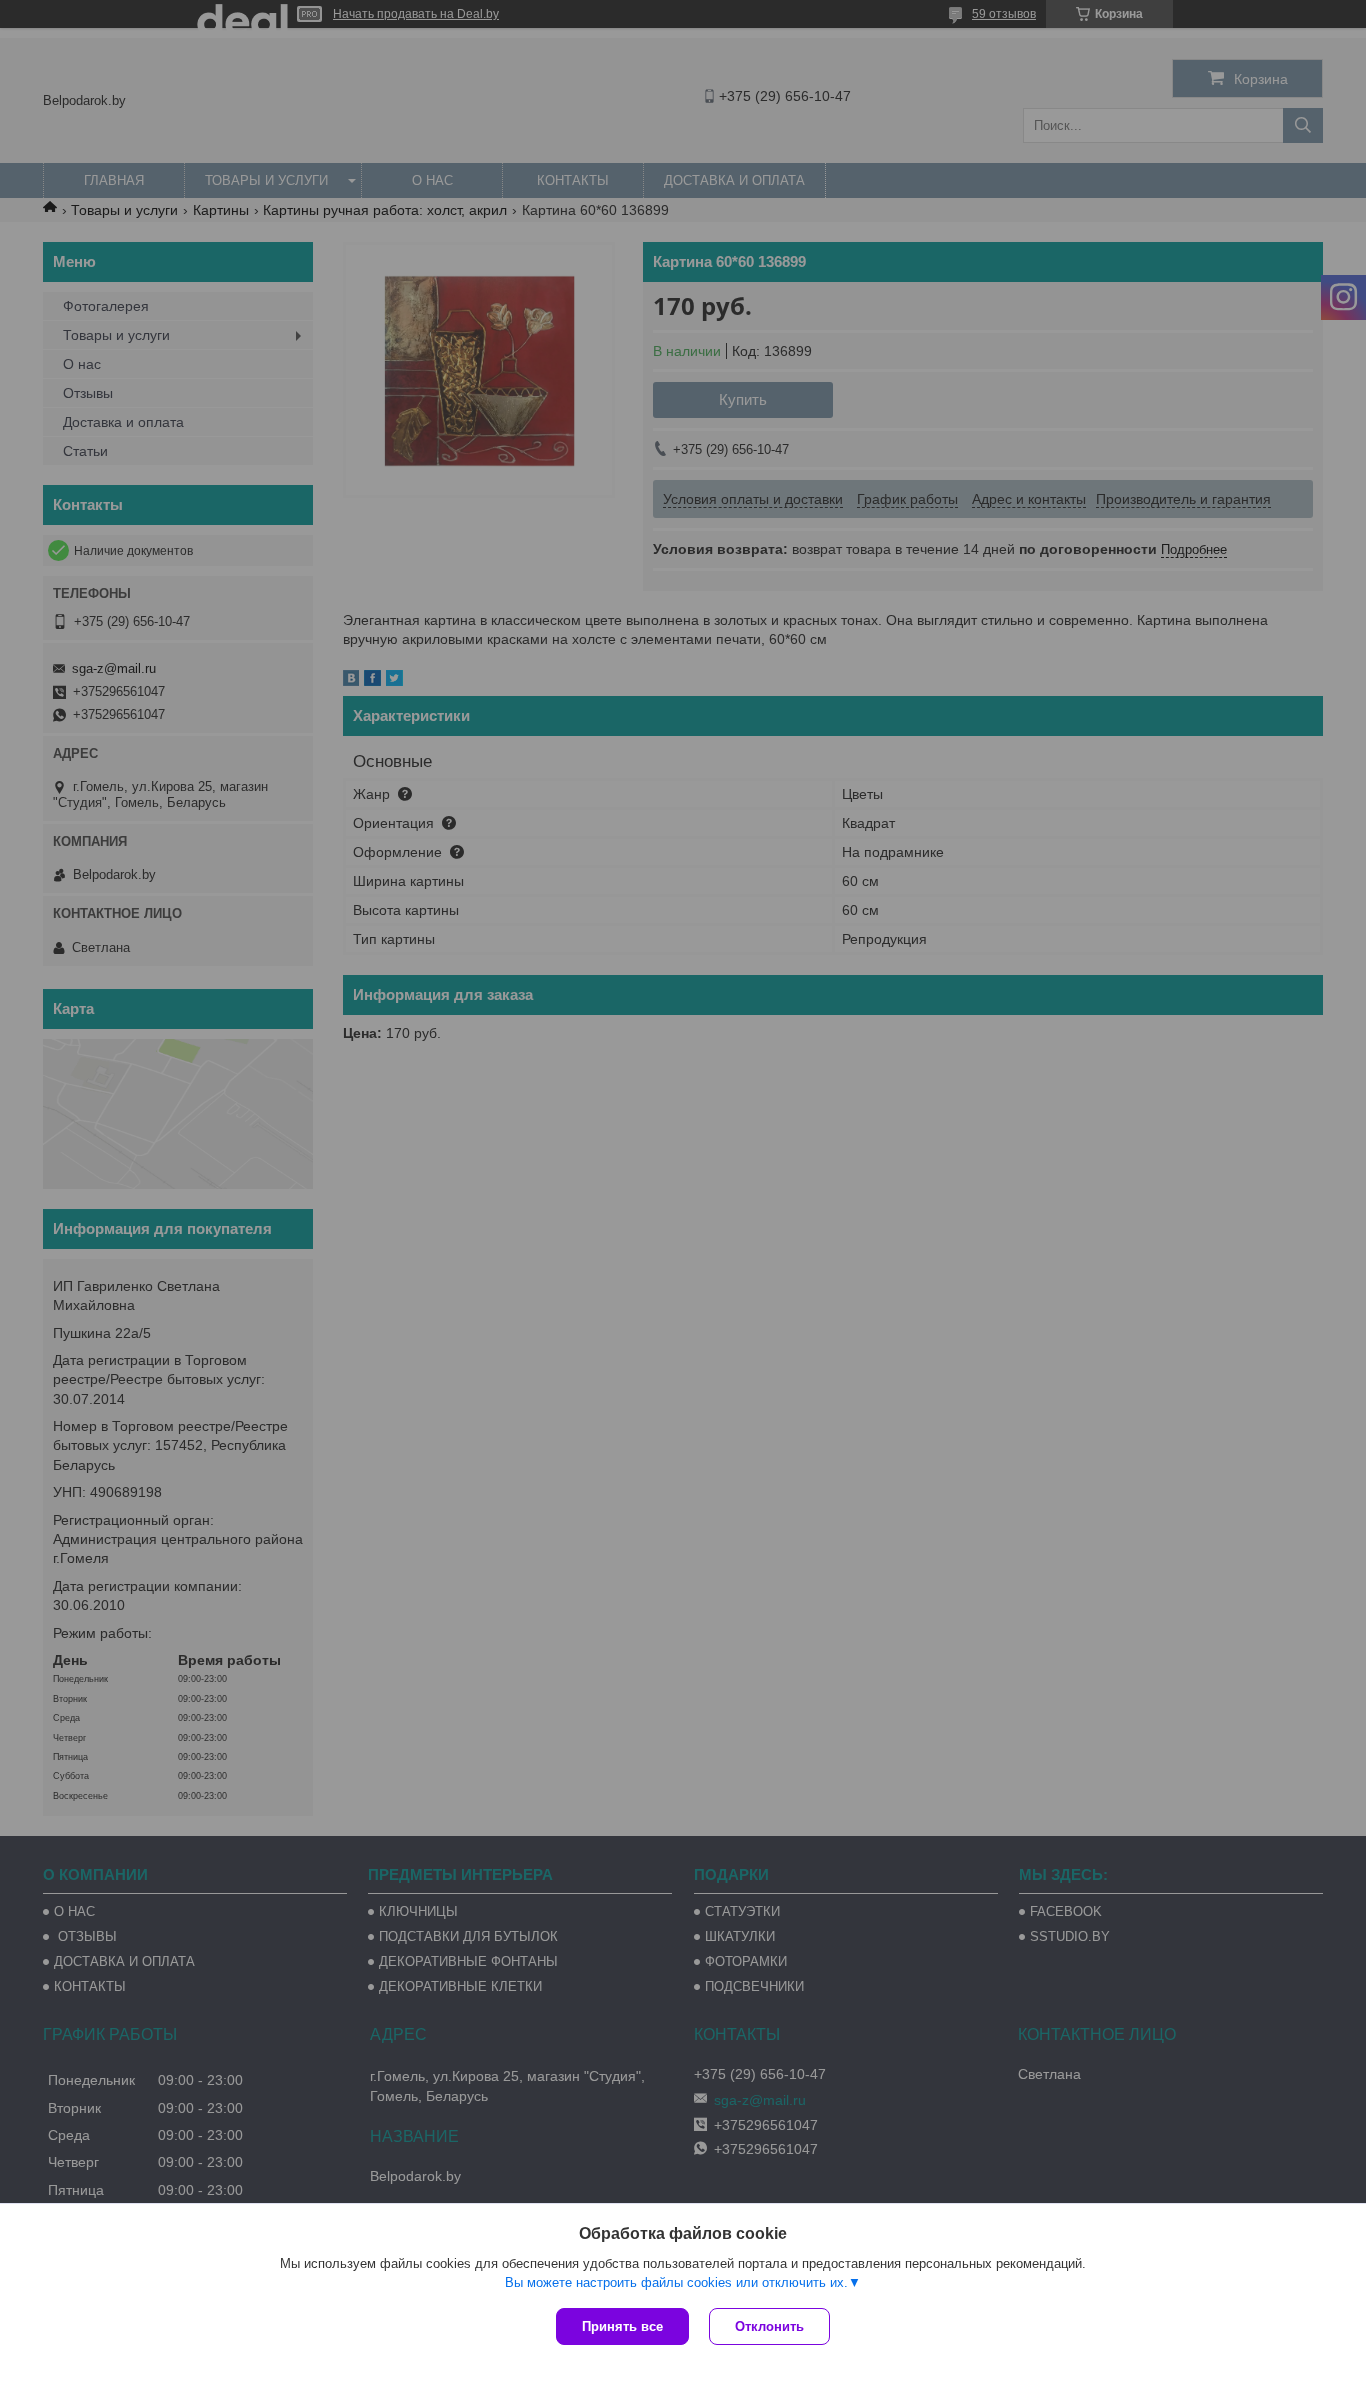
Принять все (622, 2326)
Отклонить (769, 2326)
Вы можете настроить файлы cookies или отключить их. (676, 2282)
